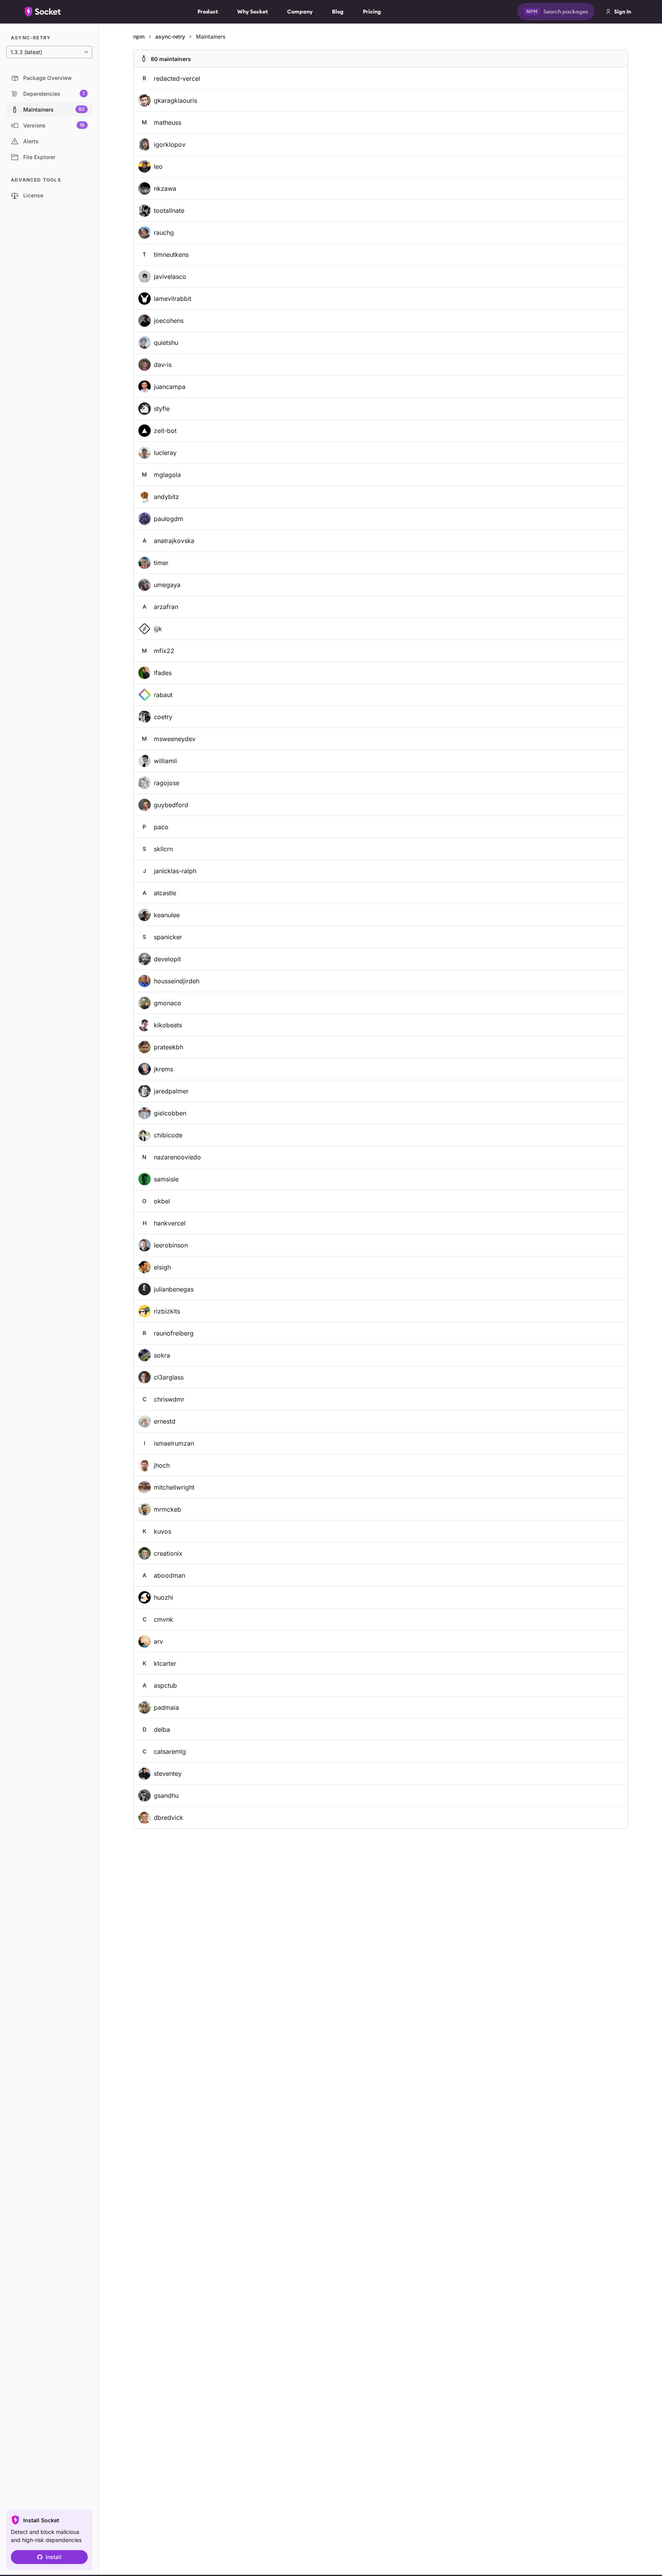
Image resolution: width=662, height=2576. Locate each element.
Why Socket (253, 12)
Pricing (372, 12)
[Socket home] (43, 12)
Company (300, 12)
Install (54, 2557)
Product (208, 12)
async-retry (170, 36)
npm (139, 36)
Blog (338, 12)
